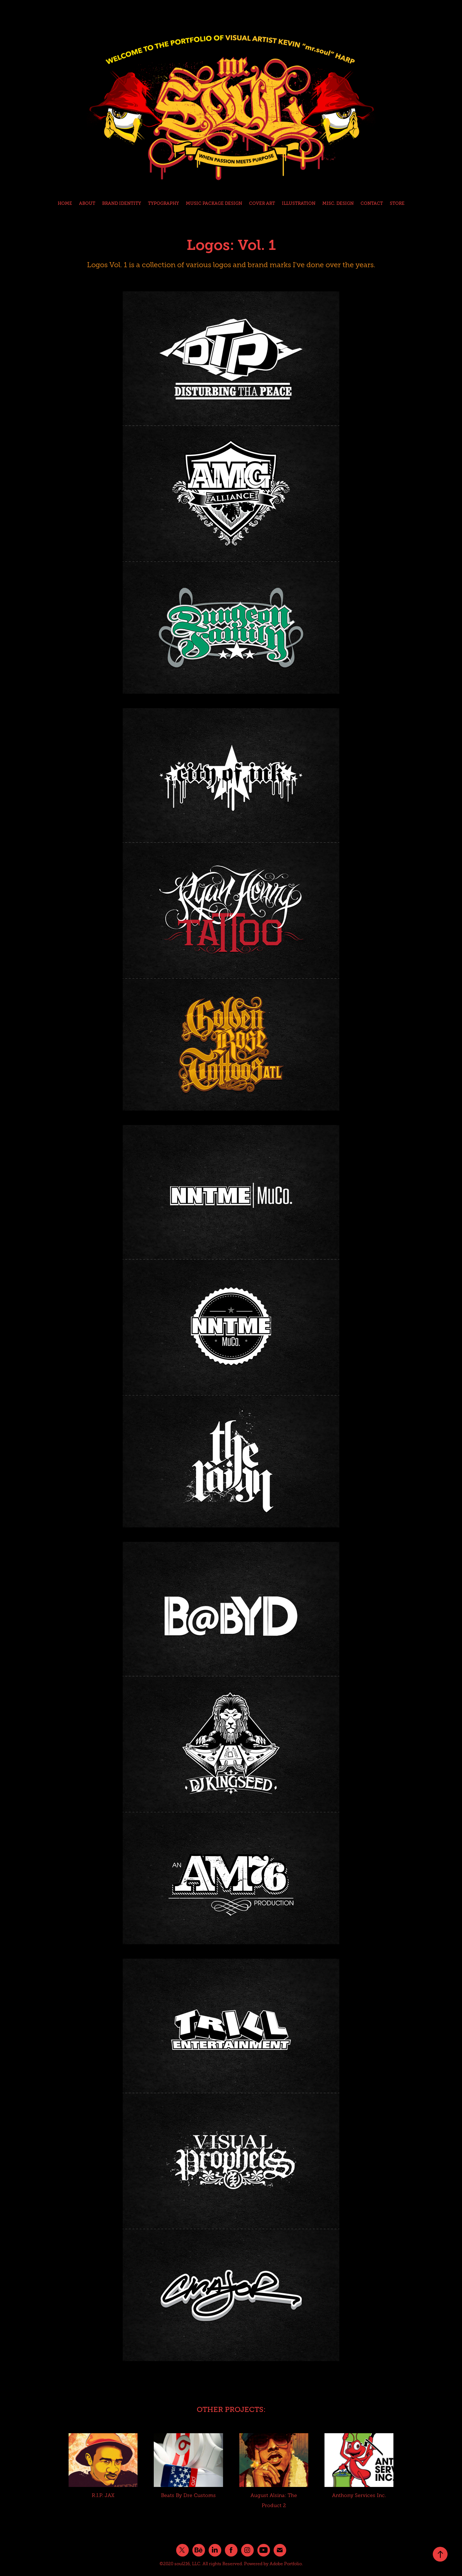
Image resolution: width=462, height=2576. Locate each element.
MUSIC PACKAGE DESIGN (214, 203)
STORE (397, 203)
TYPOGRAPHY (164, 203)
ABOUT (87, 203)
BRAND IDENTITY (122, 203)
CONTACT (372, 203)
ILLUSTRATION (299, 203)
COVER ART (262, 203)
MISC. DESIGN (338, 203)
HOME (65, 203)
